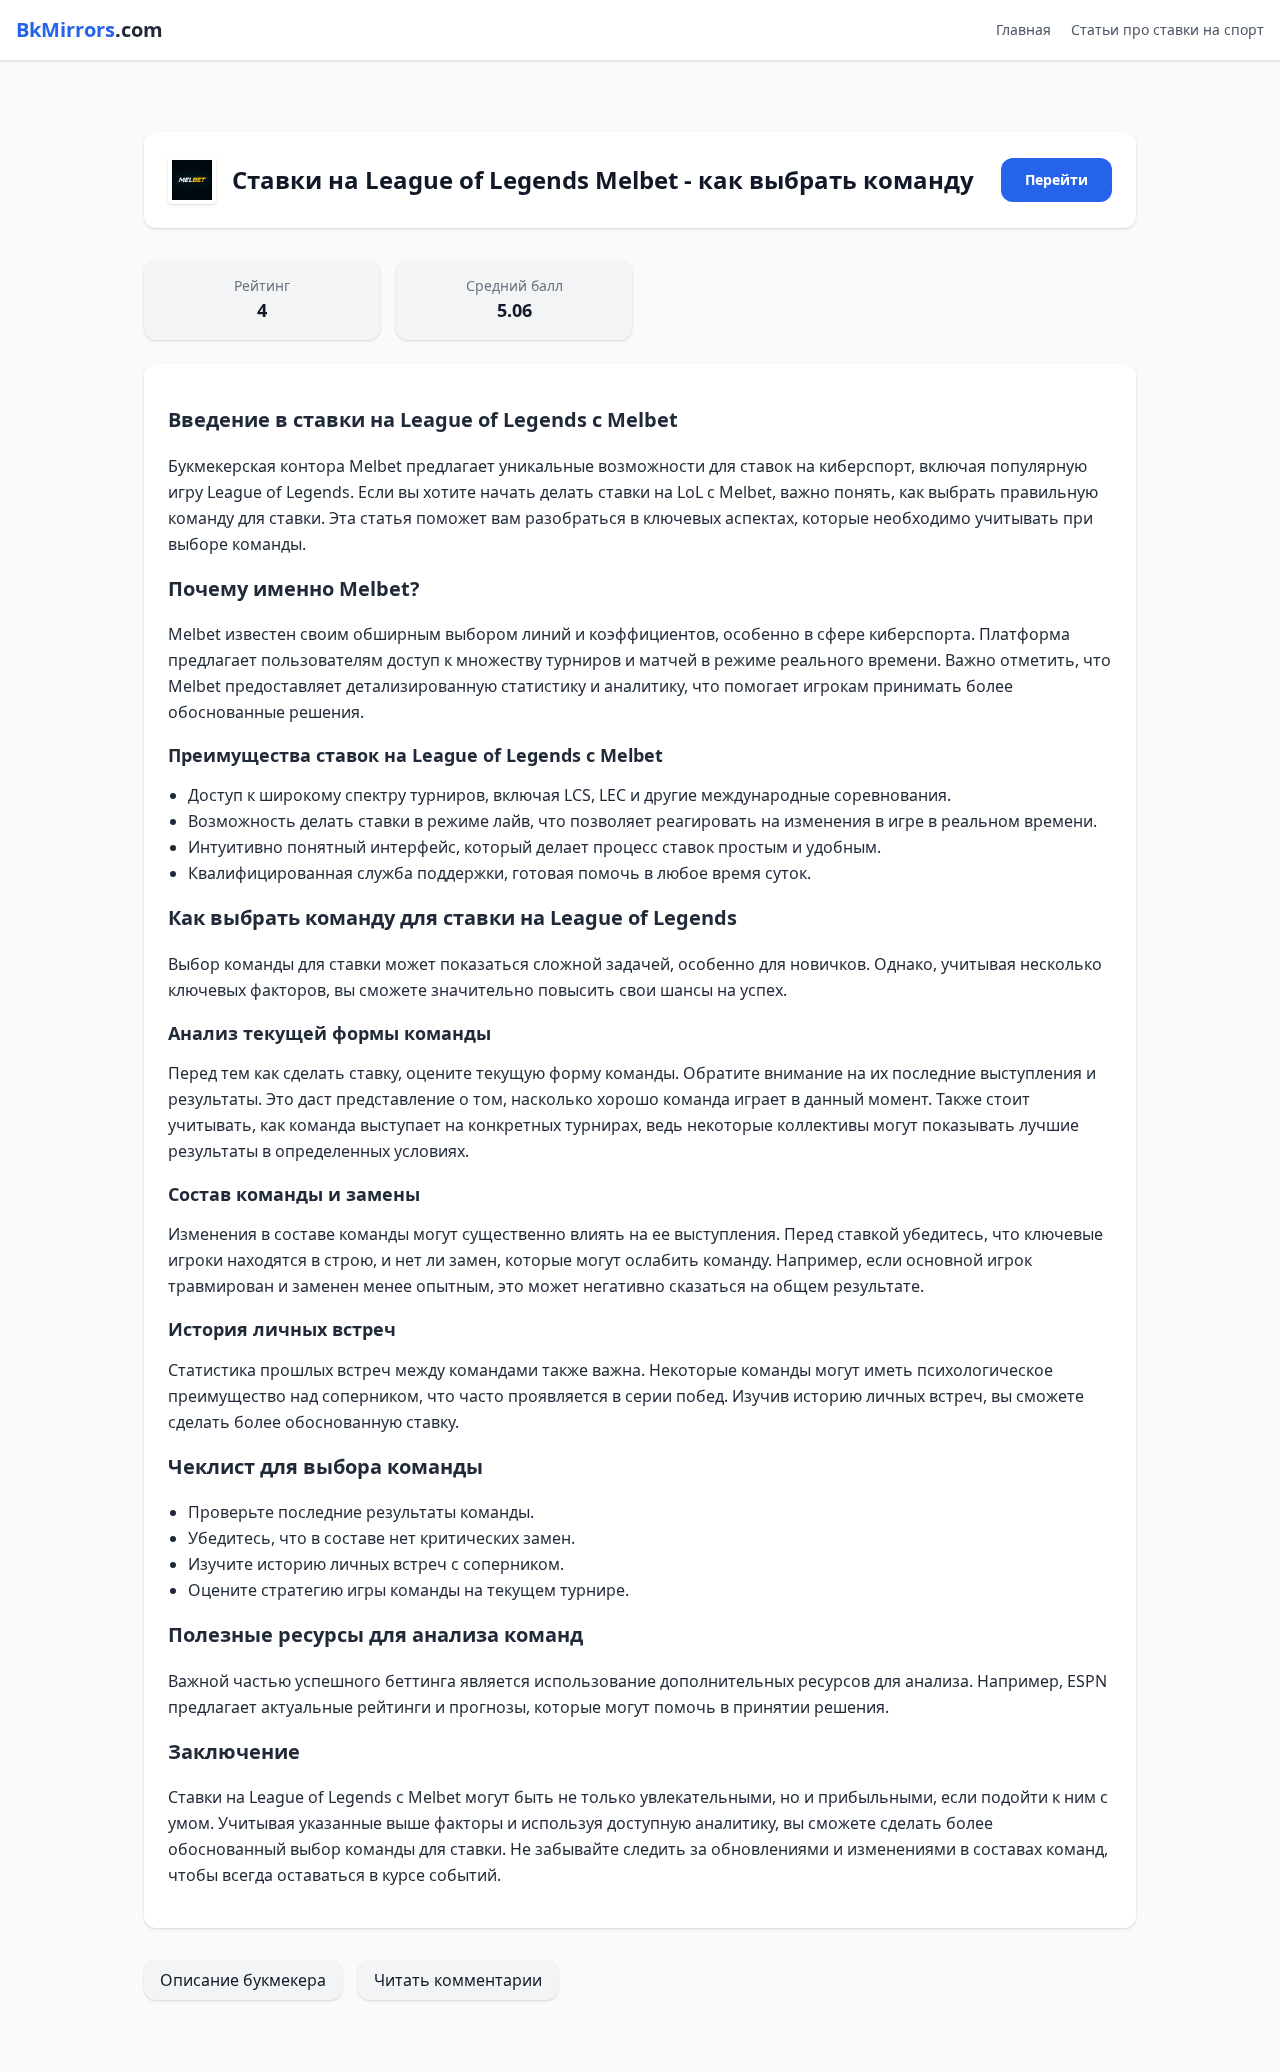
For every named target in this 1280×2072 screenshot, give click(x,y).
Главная (1023, 29)
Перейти (1056, 179)
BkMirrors (89, 29)
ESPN (1087, 1681)
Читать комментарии (458, 1980)
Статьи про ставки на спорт (1167, 29)
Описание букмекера (243, 1980)
